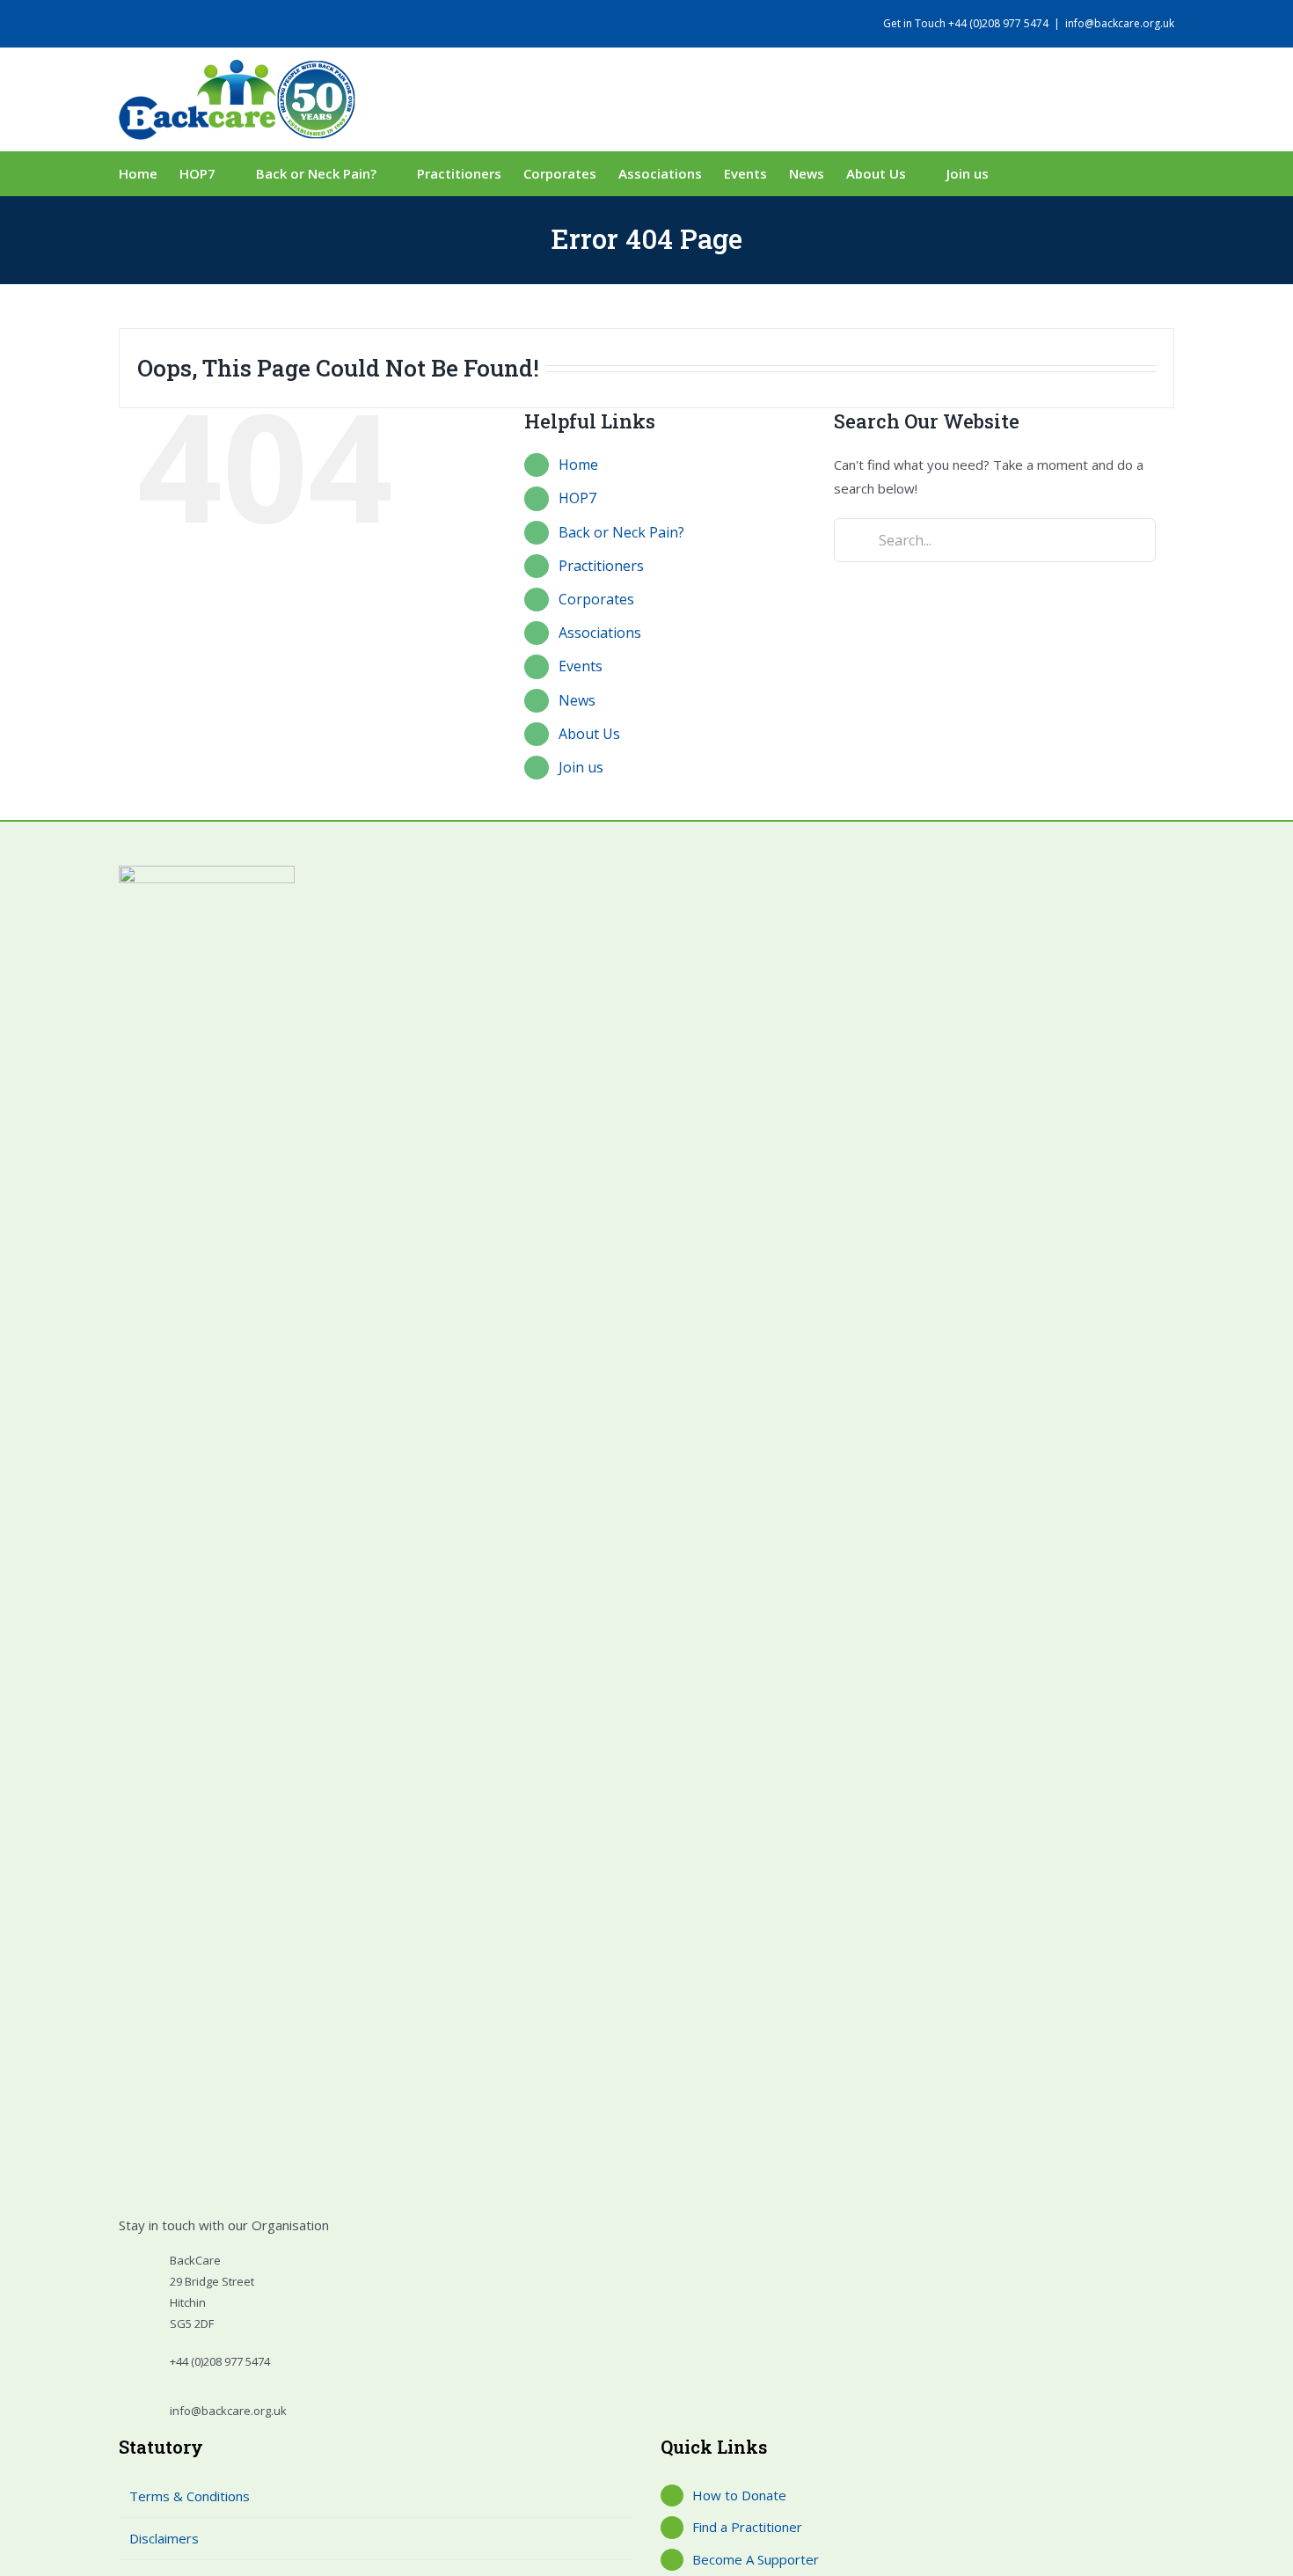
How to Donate (739, 2495)
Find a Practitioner (747, 2527)
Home (578, 465)
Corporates (596, 599)
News (577, 700)
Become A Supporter (756, 2559)
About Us (589, 734)
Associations (600, 633)
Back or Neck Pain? (621, 532)
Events (581, 666)
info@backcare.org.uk (1120, 23)
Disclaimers (164, 2538)
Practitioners (601, 566)
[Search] (1034, 173)
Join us (581, 767)
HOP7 (577, 498)
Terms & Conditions (190, 2496)
